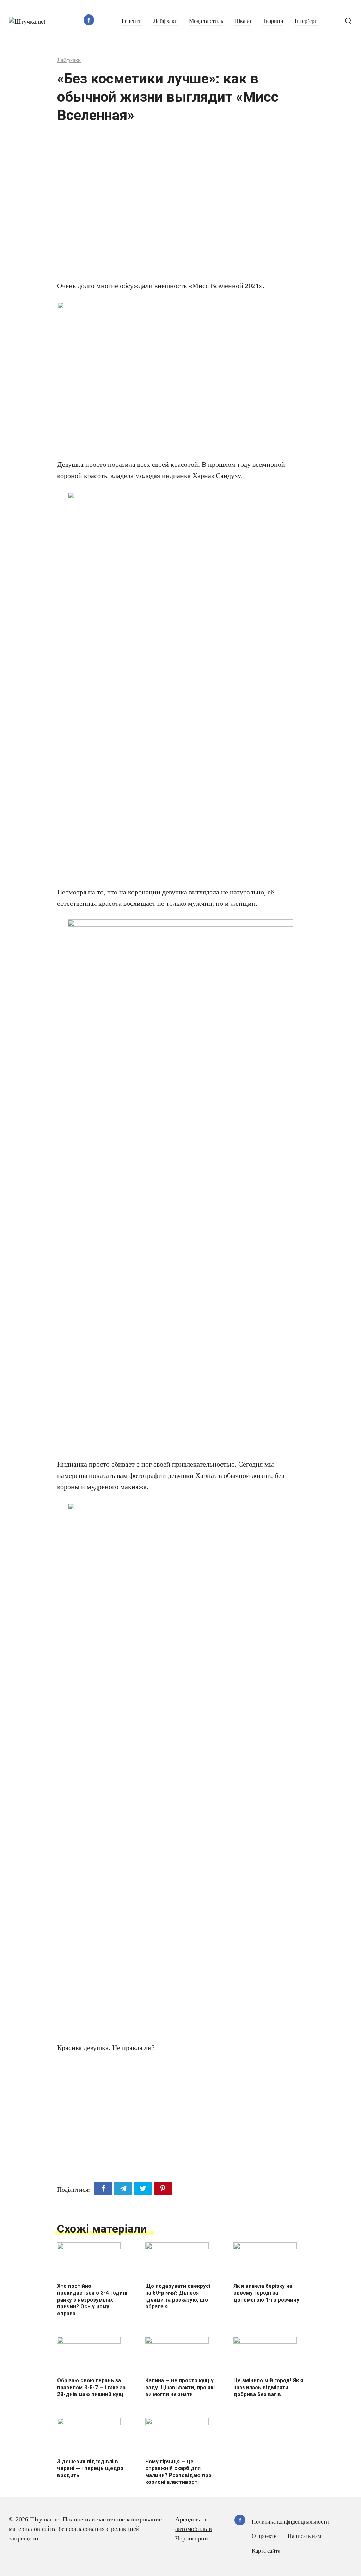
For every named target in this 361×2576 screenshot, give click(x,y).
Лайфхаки (166, 21)
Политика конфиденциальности (290, 2522)
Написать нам (304, 2536)
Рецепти (132, 21)
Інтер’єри (306, 21)
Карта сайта (266, 2551)
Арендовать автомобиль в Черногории (194, 2529)
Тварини (273, 21)
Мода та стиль (206, 21)
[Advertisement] (159, 206)
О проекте (264, 2536)
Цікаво (243, 21)
